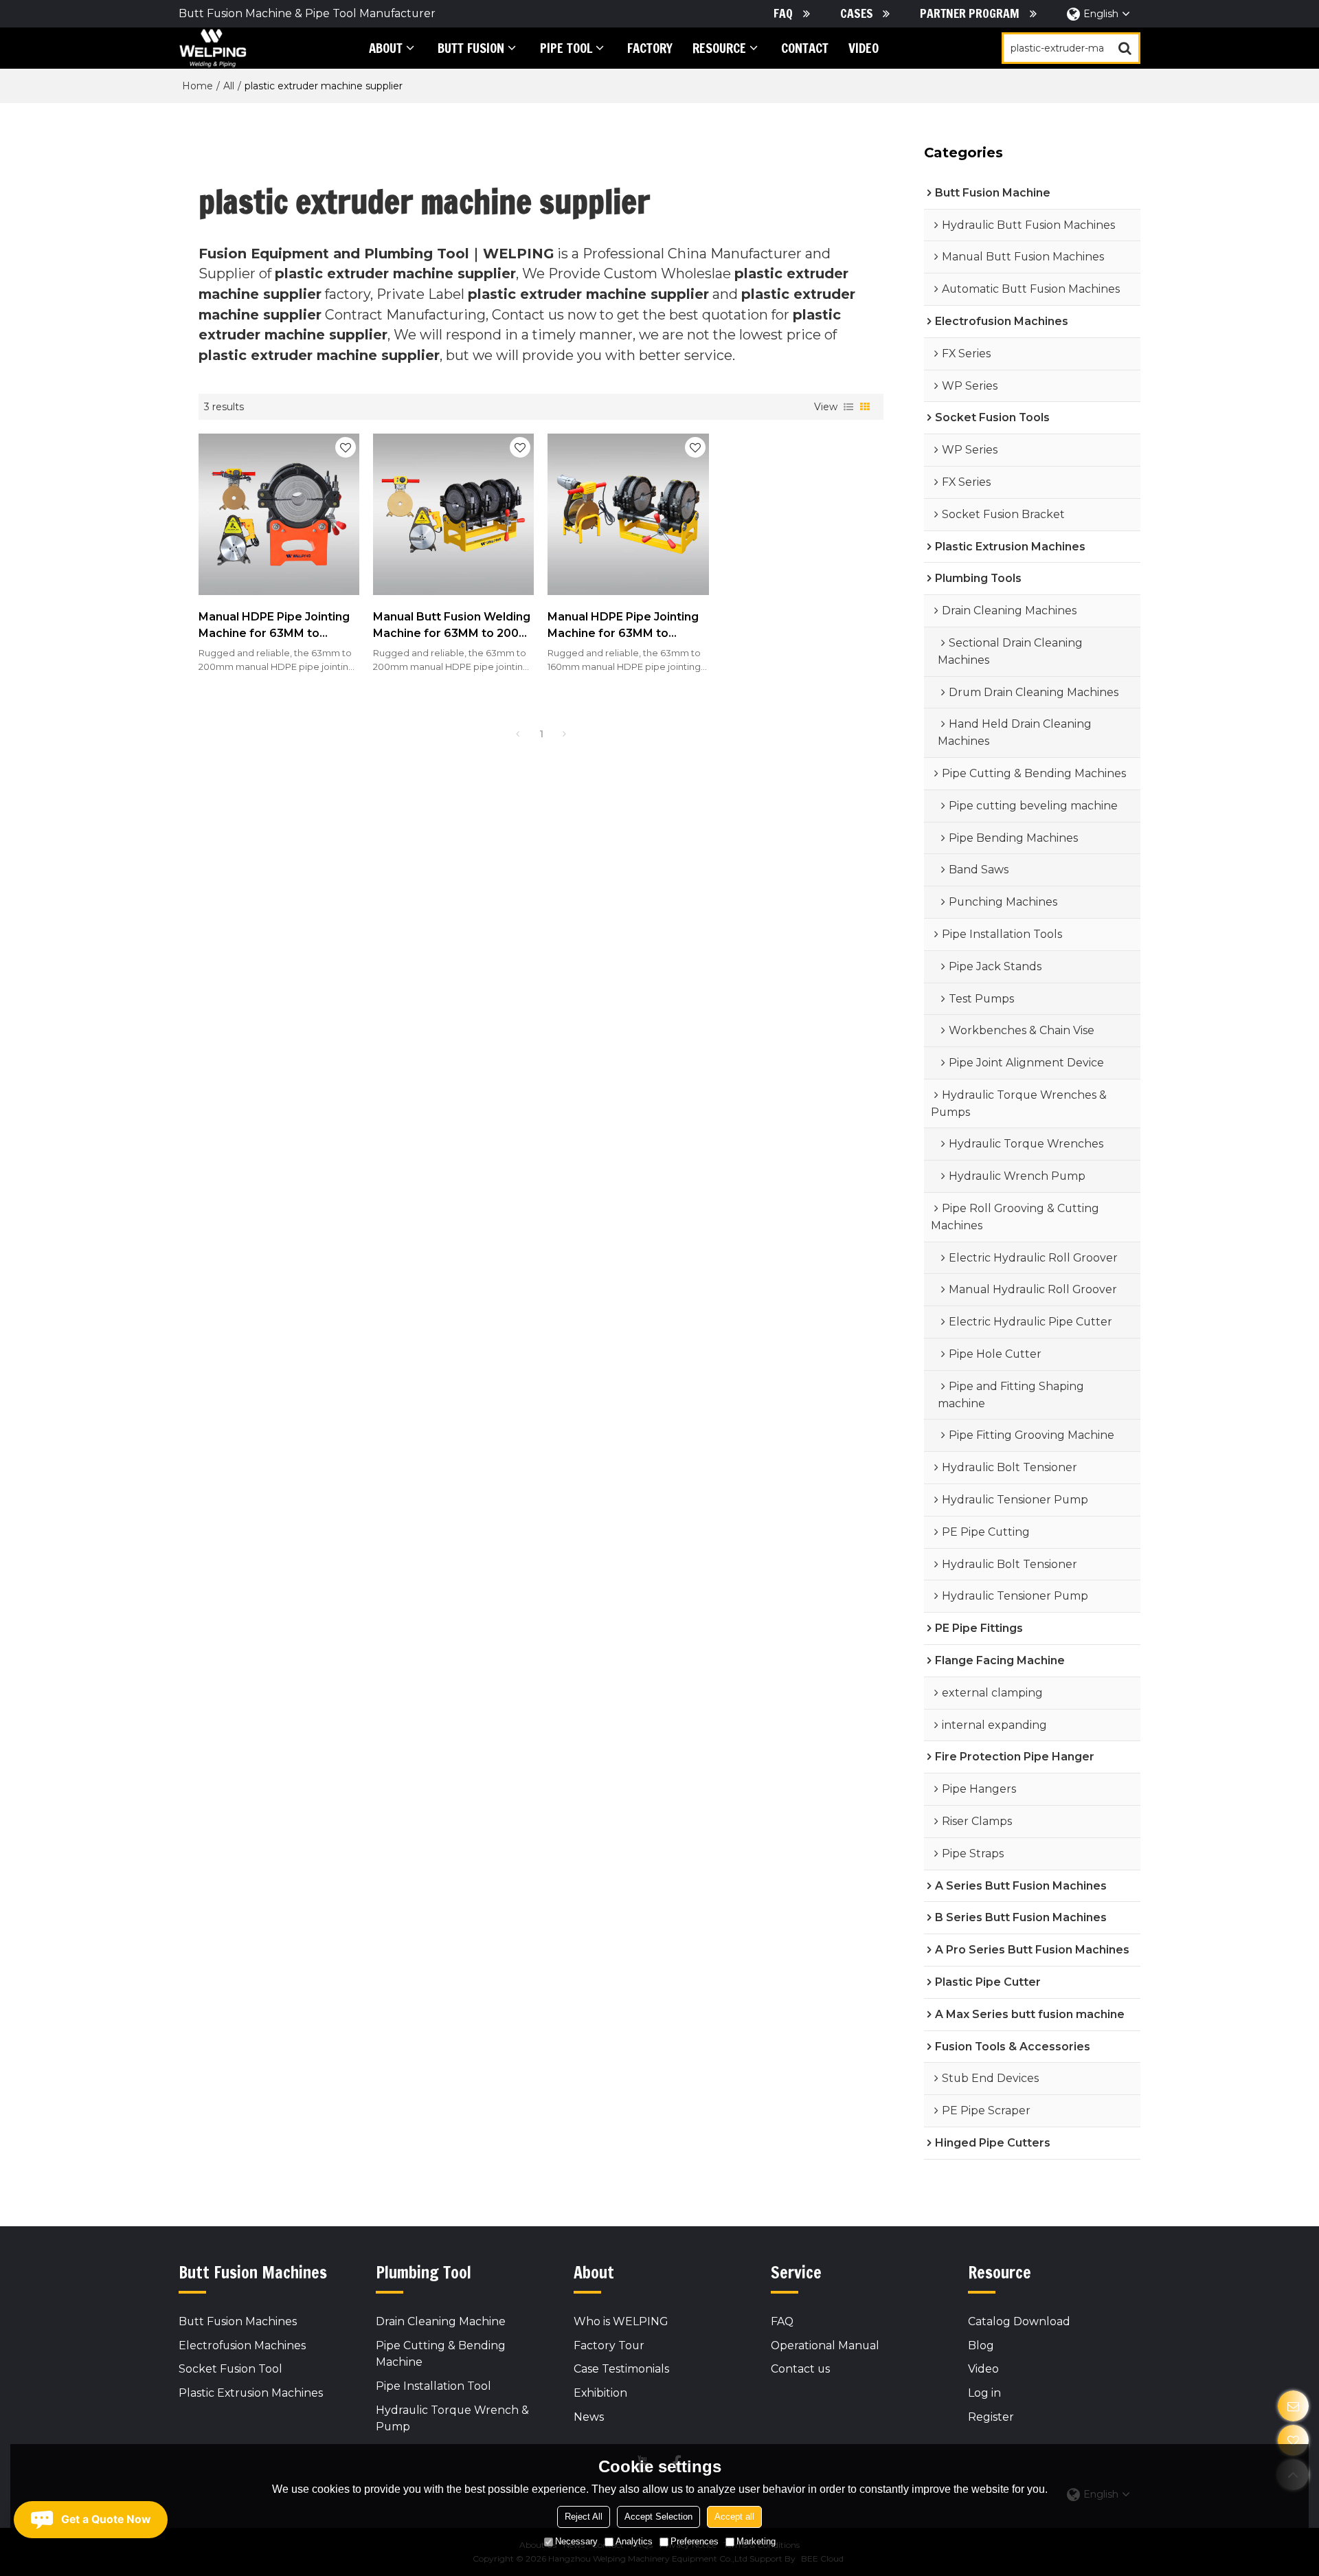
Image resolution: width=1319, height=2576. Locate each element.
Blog (981, 2345)
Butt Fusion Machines (238, 2321)
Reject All (584, 2517)
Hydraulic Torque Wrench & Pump (452, 2419)
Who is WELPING (621, 2321)
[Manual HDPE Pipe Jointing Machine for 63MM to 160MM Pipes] (628, 514)
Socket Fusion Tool (230, 2369)
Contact (805, 48)
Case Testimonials (621, 2369)
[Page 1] (518, 734)
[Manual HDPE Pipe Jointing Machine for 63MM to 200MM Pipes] (279, 514)
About (386, 48)
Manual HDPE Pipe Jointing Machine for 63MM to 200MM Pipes (274, 627)
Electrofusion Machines (242, 2345)
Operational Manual (825, 2345)
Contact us (800, 2369)
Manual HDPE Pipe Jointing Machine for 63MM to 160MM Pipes (623, 627)
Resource (719, 48)
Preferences (695, 2541)
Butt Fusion (471, 48)
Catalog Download (1019, 2321)
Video (864, 48)
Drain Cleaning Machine (441, 2321)
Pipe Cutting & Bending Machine (441, 2354)
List (848, 407)
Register (991, 2417)
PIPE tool (566, 48)
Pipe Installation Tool (433, 2386)
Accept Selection (658, 2517)
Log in (984, 2393)
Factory (650, 48)
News (589, 2417)
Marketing (756, 2541)
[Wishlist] (1293, 2440)
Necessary (576, 2541)
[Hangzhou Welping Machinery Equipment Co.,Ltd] (213, 48)
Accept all (734, 2517)
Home (198, 86)
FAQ (783, 13)
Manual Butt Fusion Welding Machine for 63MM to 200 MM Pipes (452, 627)
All (229, 86)
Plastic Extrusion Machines (251, 2393)
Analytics (634, 2541)
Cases (857, 13)
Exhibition (600, 2393)
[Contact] (1293, 2406)
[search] (1125, 48)
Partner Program (970, 13)
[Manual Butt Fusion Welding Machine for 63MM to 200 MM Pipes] (453, 514)
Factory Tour (609, 2345)
